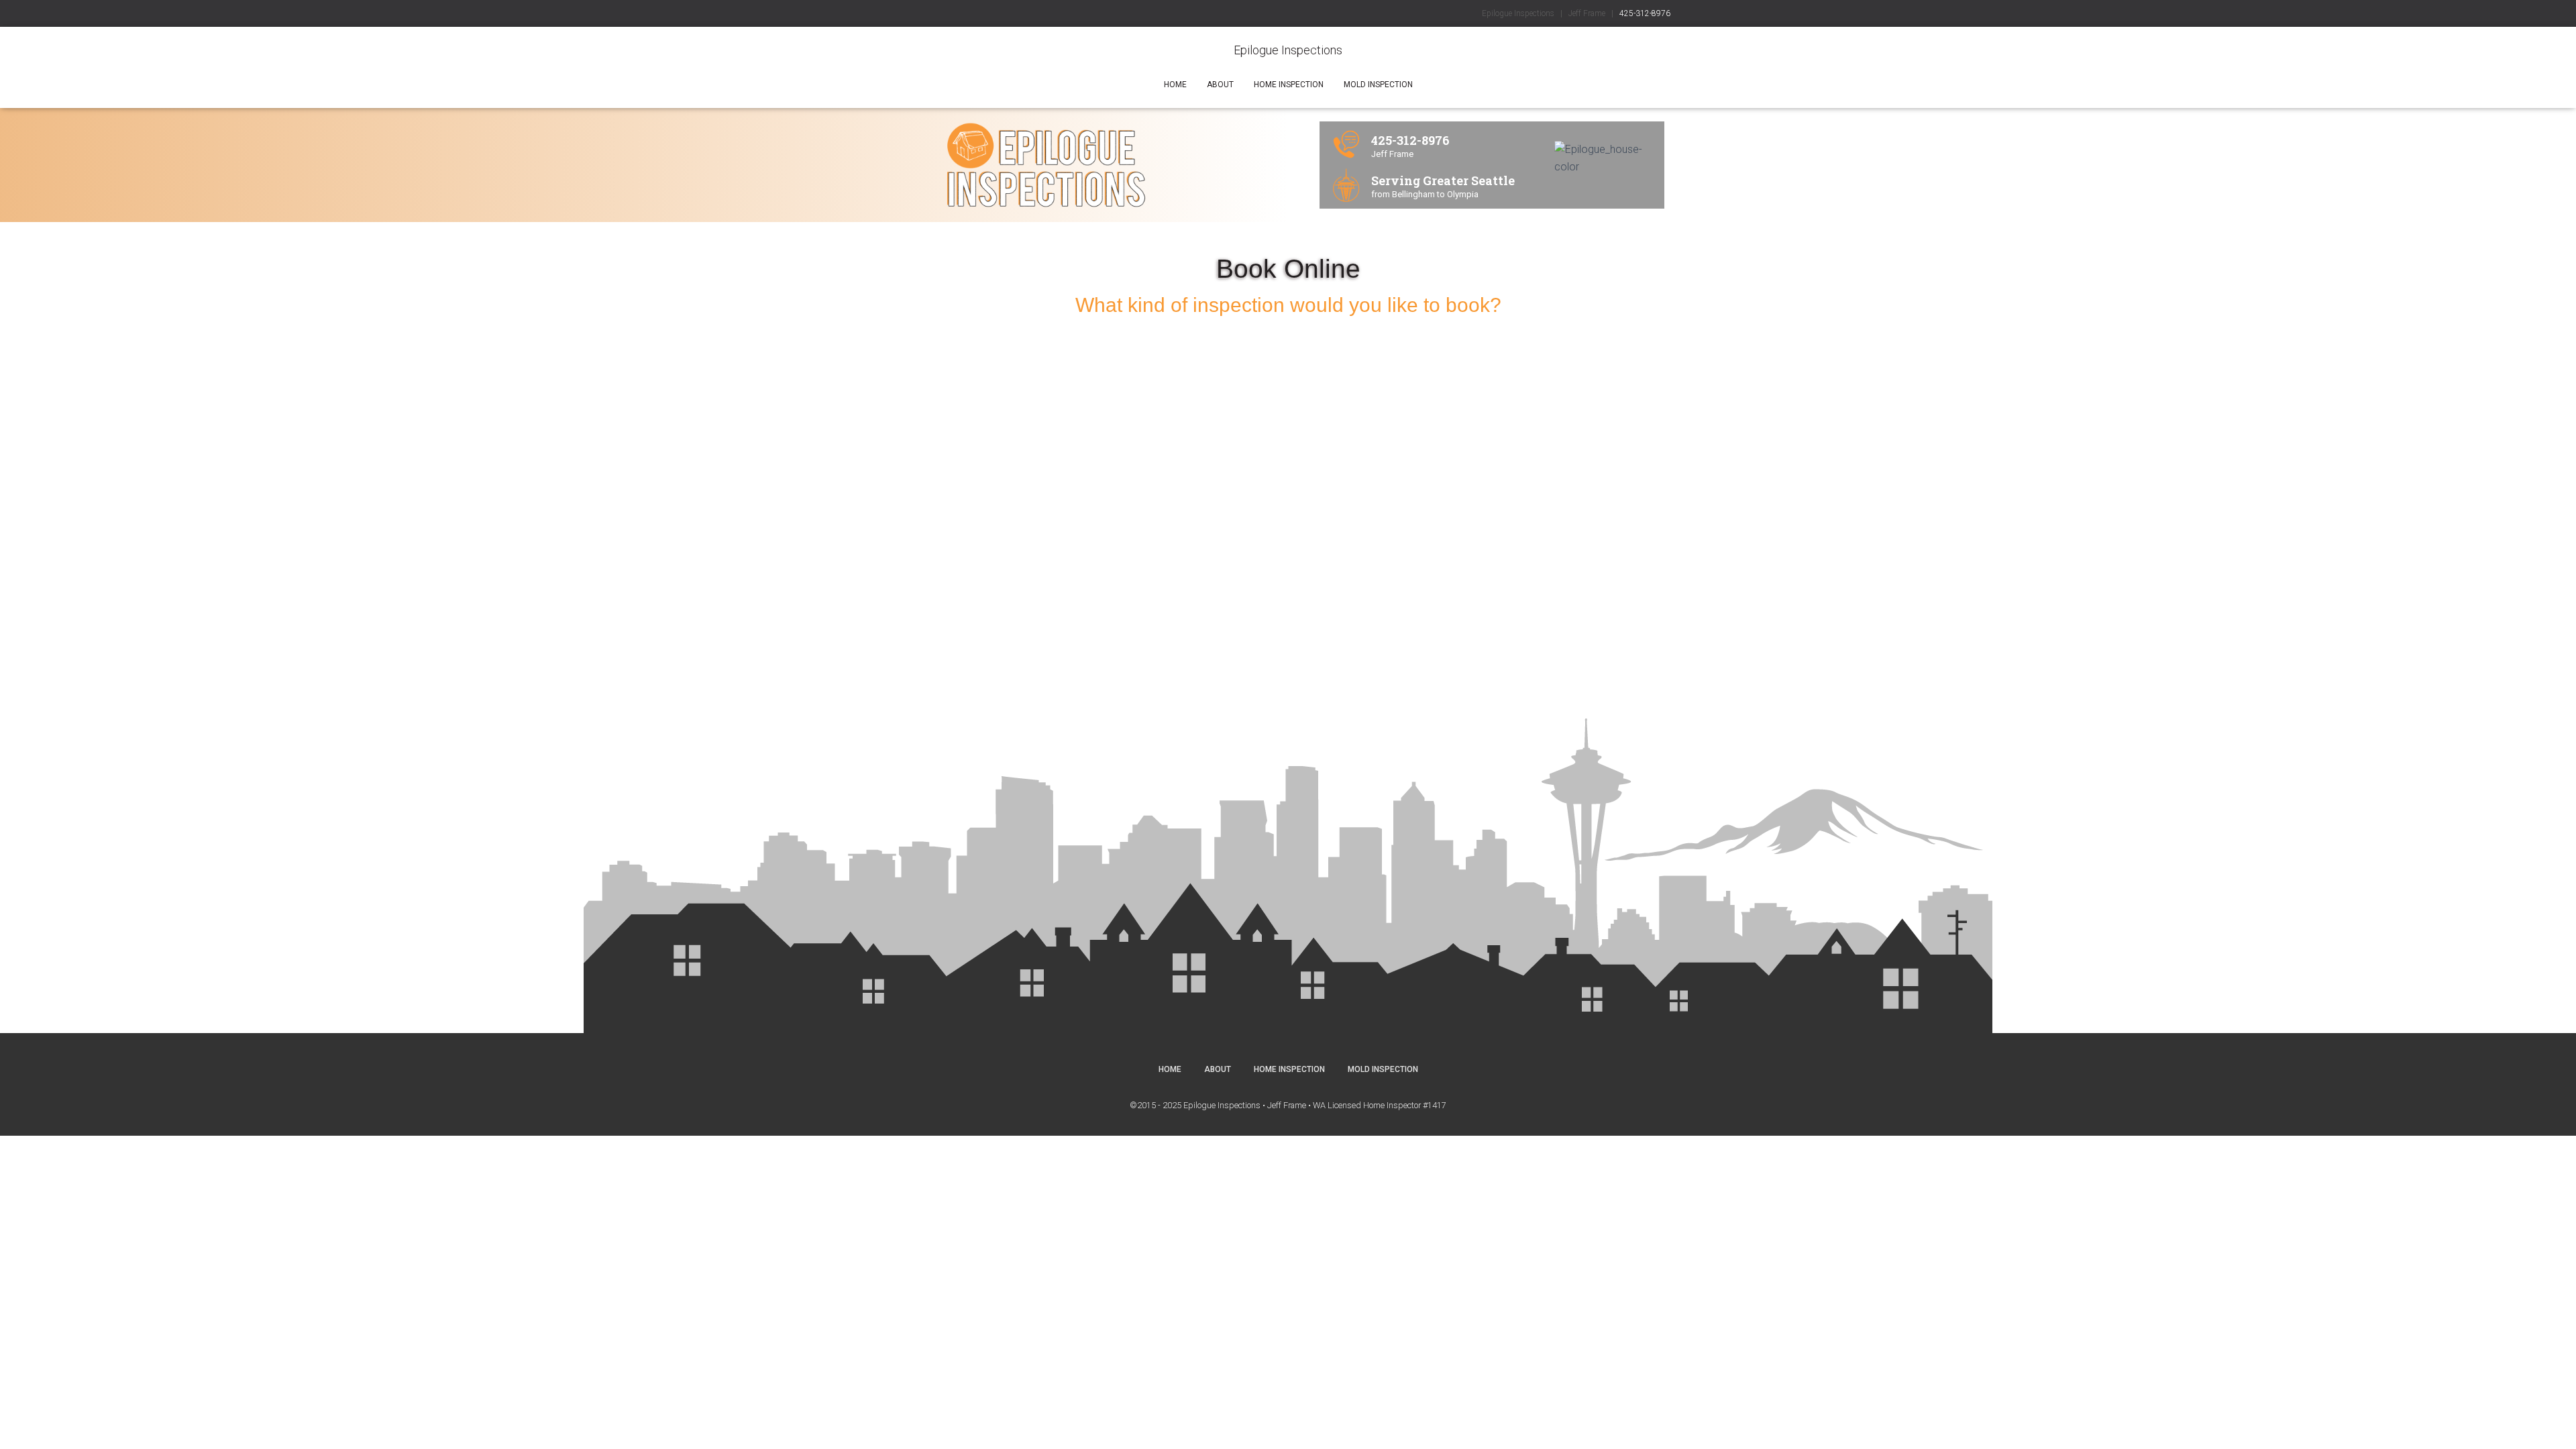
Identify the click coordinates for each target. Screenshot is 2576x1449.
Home (1175, 85)
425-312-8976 (1645, 13)
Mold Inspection (1378, 85)
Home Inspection (1289, 85)
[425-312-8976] (1346, 144)
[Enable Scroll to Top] (2550, 1422)
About (1220, 85)
